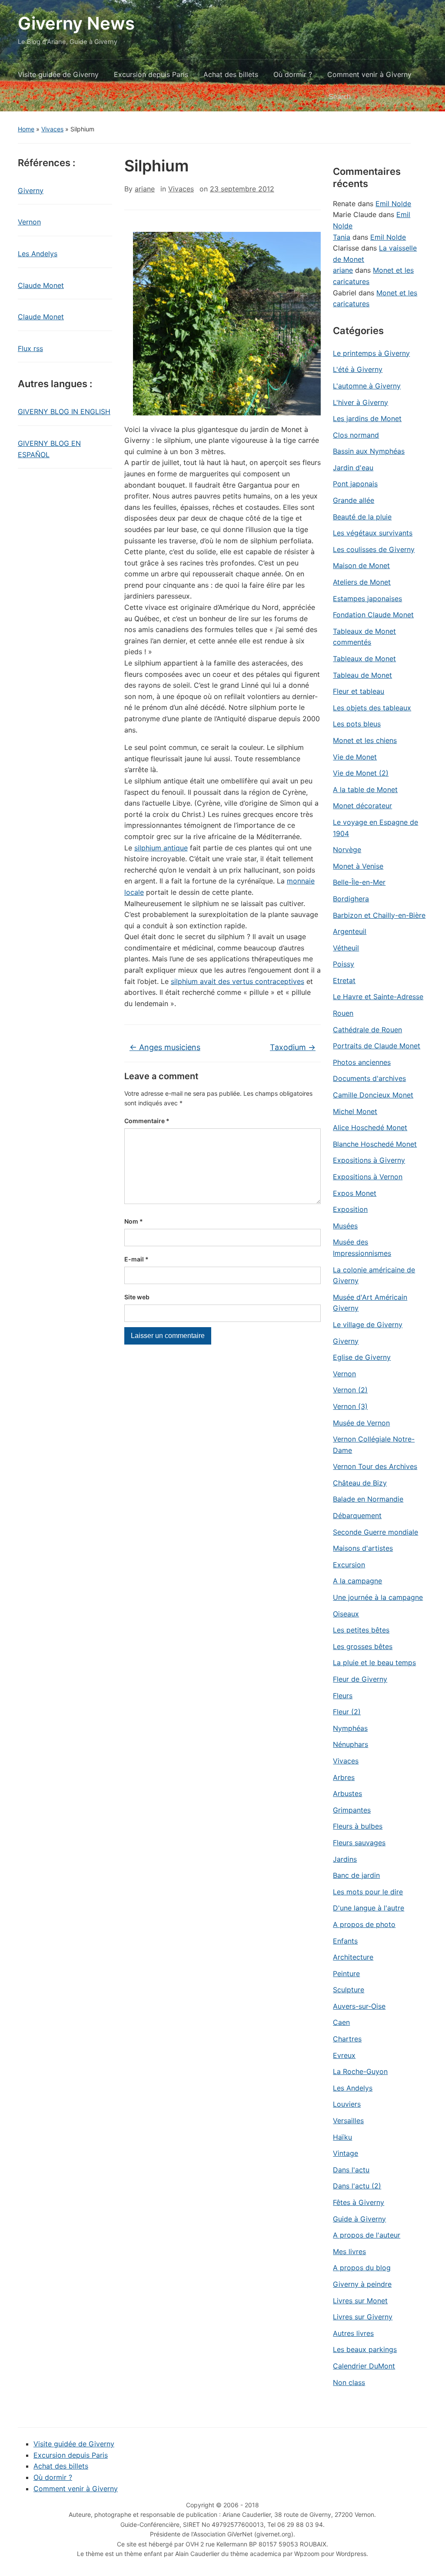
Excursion (349, 1565)
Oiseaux (346, 1614)
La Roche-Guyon (360, 2071)
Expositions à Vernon (368, 1177)
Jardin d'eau (353, 468)
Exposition (350, 1209)
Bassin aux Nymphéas (369, 451)
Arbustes (347, 1793)
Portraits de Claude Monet (377, 1046)
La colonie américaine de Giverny (374, 1275)
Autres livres (353, 2333)
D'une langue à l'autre (369, 1908)
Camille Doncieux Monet (373, 1095)
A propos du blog (362, 2268)
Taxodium (293, 1047)
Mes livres (349, 2251)
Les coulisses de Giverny (374, 549)
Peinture (346, 1974)
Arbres (344, 1777)
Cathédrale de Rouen (367, 1030)
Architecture (353, 1957)
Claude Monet (41, 285)
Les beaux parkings (365, 2349)
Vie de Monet (355, 757)
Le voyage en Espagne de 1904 (375, 828)
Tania (342, 237)
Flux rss (30, 348)
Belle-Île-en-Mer (359, 882)
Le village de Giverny (368, 1325)
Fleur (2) (347, 1712)
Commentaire (147, 1121)
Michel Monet (355, 1111)
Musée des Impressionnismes (362, 1248)
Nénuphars (350, 1744)
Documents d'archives (369, 1078)
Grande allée (354, 500)
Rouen (343, 1013)
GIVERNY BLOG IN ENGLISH (64, 411)
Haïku (342, 2137)
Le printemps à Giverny (371, 353)
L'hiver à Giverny (360, 402)
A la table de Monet (365, 790)
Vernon (29, 222)
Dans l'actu (351, 2170)
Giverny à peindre (362, 2284)
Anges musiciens (165, 1047)
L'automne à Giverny (367, 386)
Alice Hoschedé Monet (370, 1127)
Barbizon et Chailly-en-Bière (379, 915)
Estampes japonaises (367, 599)
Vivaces (52, 129)
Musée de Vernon (361, 1423)
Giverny (31, 191)
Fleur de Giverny (360, 1679)
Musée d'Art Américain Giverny (370, 1303)
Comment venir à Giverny (369, 74)
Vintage (345, 2153)
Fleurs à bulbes (358, 1826)
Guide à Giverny (359, 2219)
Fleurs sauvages (359, 1843)
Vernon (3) (350, 1406)
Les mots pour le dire (368, 1892)
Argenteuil (350, 931)
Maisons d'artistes (363, 1548)
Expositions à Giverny (369, 1160)
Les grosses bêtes (363, 1646)
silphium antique (161, 848)
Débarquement (357, 1515)
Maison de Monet (361, 565)
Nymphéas (350, 1728)
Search (416, 97)
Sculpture (349, 1990)
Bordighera (351, 899)
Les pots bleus (357, 724)
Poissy (344, 964)
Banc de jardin (356, 1875)
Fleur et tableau (359, 691)
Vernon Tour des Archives (375, 1466)
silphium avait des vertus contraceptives (237, 981)
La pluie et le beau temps (374, 1663)
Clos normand (356, 435)
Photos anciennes (362, 1062)
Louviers (347, 2104)
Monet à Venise (358, 866)
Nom (134, 1221)
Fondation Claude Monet (373, 615)
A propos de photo (364, 1924)
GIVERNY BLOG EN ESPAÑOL (49, 449)
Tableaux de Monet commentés (364, 637)
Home (26, 129)
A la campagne (357, 1581)
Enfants (345, 1941)
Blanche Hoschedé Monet (375, 1144)
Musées (345, 1226)
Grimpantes (352, 1810)
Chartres (347, 2039)
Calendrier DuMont (364, 2366)
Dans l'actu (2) (357, 2186)
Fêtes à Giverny (359, 2202)
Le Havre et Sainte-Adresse (378, 997)
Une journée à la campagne (378, 1597)
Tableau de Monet (362, 675)
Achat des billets (231, 74)
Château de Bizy (360, 1483)
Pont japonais (355, 484)
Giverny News (76, 23)
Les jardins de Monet (367, 418)
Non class (349, 2382)
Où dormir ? (293, 74)
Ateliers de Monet (362, 582)
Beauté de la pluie (362, 517)
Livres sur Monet (360, 2301)
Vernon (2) (350, 1390)
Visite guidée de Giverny (58, 74)
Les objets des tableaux (372, 708)
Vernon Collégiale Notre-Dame (374, 1445)
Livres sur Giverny (363, 2317)
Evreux (344, 2055)
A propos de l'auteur (367, 2235)
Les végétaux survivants (373, 533)
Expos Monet (355, 1193)
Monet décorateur (362, 806)
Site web (137, 1297)
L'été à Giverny (358, 369)
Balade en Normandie (368, 1499)
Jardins (345, 1859)
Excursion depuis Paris (151, 74)
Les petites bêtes (361, 1630)
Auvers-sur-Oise (359, 2006)
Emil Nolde (393, 204)
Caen (341, 2022)
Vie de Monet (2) (361, 773)
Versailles (348, 2121)
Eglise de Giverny (362, 1357)
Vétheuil (346, 948)
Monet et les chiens (365, 740)
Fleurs (343, 1696)
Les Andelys (38, 254)
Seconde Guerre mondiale (375, 1532)
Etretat (344, 980)
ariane (145, 189)
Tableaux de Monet (364, 659)
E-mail (136, 1259)
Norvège (347, 850)
